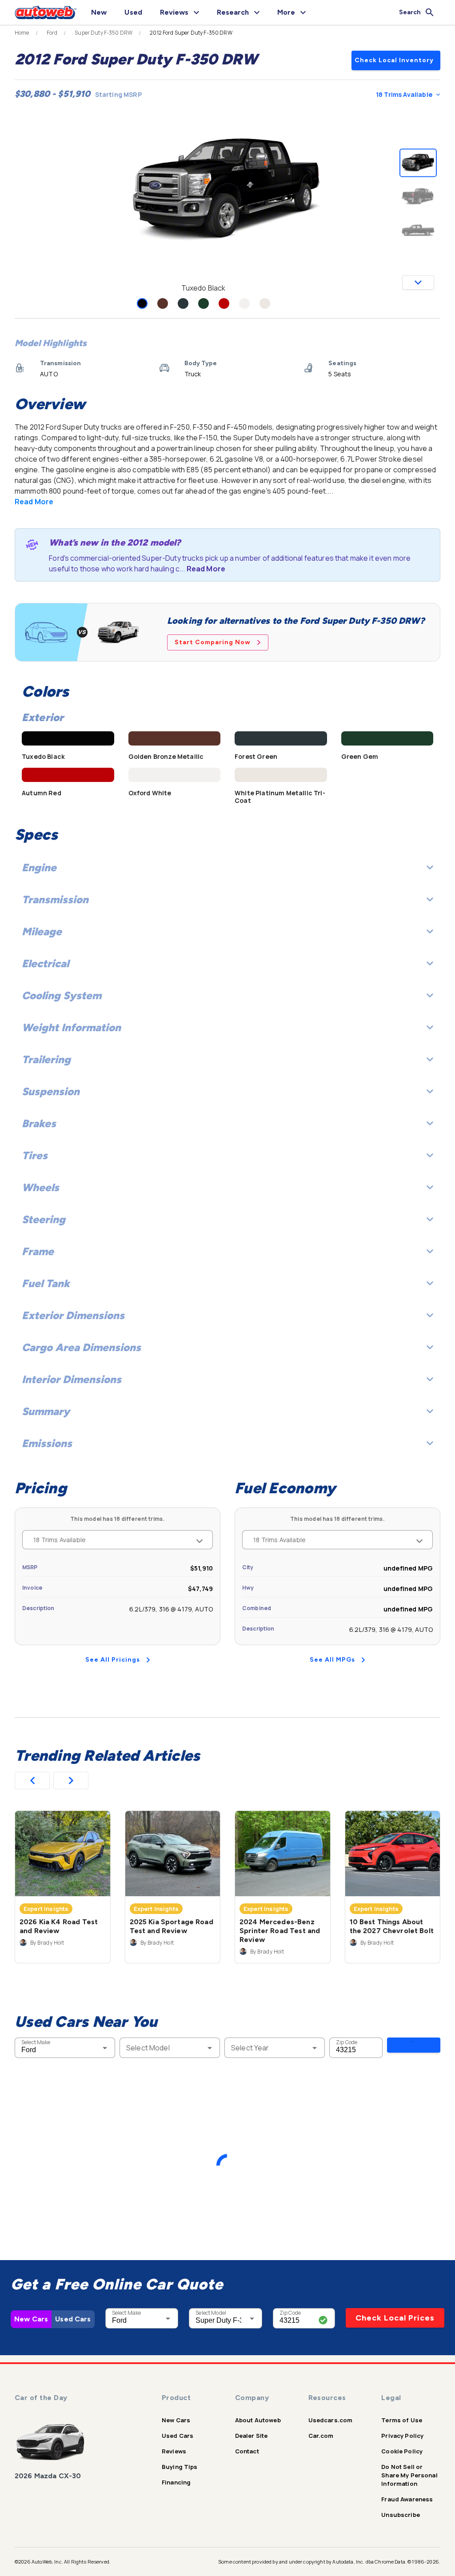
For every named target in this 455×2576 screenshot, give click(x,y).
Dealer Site (251, 2436)
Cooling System (62, 995)
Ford (52, 33)
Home (22, 33)
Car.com (321, 2436)
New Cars (31, 2319)
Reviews (174, 2451)
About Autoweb (258, 2420)
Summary (46, 1411)
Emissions (47, 1443)
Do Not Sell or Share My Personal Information (409, 2475)
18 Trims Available (404, 94)
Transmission (55, 899)
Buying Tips (180, 2467)
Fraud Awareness (407, 2499)
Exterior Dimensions (73, 1315)
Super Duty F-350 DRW (104, 33)
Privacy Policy (402, 2436)
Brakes (39, 1123)
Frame (38, 1251)
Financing (176, 2482)
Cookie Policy (402, 2451)
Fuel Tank (46, 1283)
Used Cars (73, 2319)
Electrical (45, 963)
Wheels (40, 1187)
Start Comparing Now (213, 642)
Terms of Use (402, 2420)
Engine (39, 867)
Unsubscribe (401, 2515)
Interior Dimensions (72, 1379)
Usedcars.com (331, 2420)
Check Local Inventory (394, 60)
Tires (35, 1155)
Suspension (51, 1091)
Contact (247, 2451)
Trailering (46, 1059)
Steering (44, 1219)
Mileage (42, 931)
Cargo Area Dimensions (81, 1347)
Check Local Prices (395, 2318)
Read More (34, 502)
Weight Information (71, 1027)
